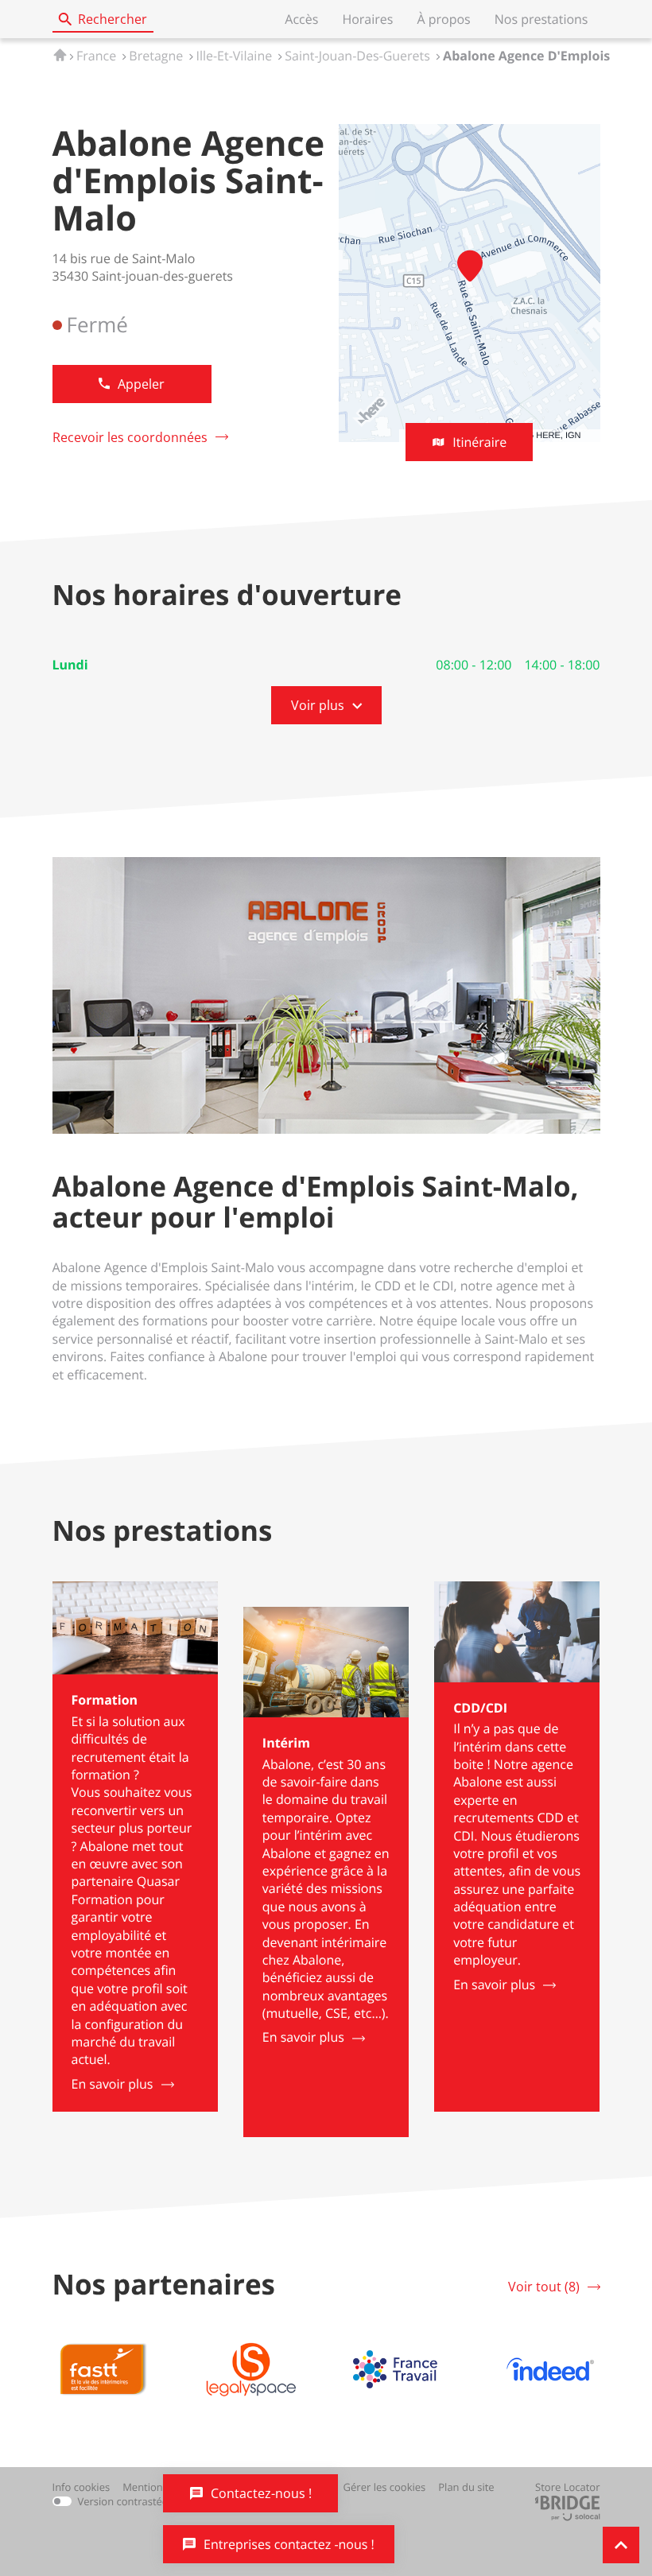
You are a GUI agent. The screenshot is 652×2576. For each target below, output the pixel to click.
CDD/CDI (480, 1708)
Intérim (286, 1743)
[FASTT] (102, 2369)
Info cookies (81, 2487)
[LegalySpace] (251, 2369)
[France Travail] (401, 2369)
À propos (443, 19)
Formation (105, 1700)
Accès (301, 19)
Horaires (367, 19)
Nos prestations (541, 19)
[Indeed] (550, 2369)
